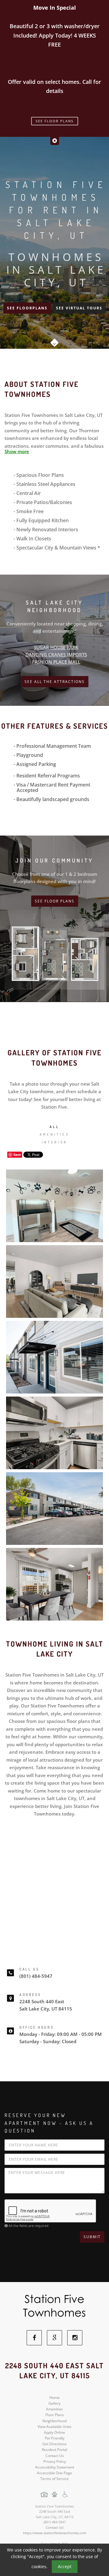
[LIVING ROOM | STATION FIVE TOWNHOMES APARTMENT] (54, 1281)
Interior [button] (55, 1142)
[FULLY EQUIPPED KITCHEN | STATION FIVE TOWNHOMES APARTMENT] (54, 1433)
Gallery (54, 2403)
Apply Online (54, 2432)
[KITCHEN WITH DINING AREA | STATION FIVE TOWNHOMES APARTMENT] (54, 1584)
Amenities (54, 2409)
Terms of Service (54, 2479)
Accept (65, 2566)
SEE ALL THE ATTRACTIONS (55, 682)
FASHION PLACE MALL (56, 662)
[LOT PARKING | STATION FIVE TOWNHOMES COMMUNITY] (54, 1509)
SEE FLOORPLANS (27, 308)
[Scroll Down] (54, 341)
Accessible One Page (54, 2473)
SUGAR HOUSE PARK (56, 647)
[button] (55, 141)
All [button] (54, 1127)
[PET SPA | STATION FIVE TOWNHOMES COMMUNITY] (54, 1206)
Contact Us (55, 2456)
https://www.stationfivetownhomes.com (55, 2533)
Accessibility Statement (55, 2467)
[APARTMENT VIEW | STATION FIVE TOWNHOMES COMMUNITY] (54, 1357)
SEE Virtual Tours (79, 308)
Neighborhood (54, 2421)
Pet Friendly (55, 2438)
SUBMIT (92, 2237)
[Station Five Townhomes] (55, 2306)
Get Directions (54, 2444)
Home (54, 2398)
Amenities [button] (54, 1134)
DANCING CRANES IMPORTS (56, 655)
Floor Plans (55, 2415)
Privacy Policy (55, 2461)
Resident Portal (54, 2450)
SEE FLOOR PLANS (55, 901)
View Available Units (54, 2427)
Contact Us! (55, 2527)
